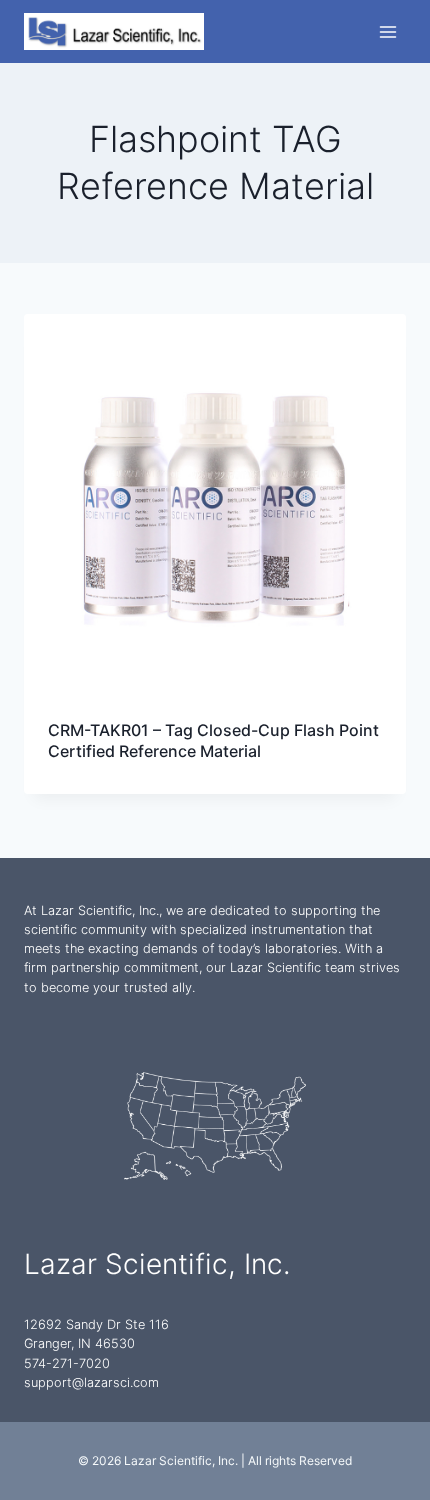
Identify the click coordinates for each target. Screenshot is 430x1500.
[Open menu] (387, 31)
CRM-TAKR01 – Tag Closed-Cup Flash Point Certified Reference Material (213, 740)
